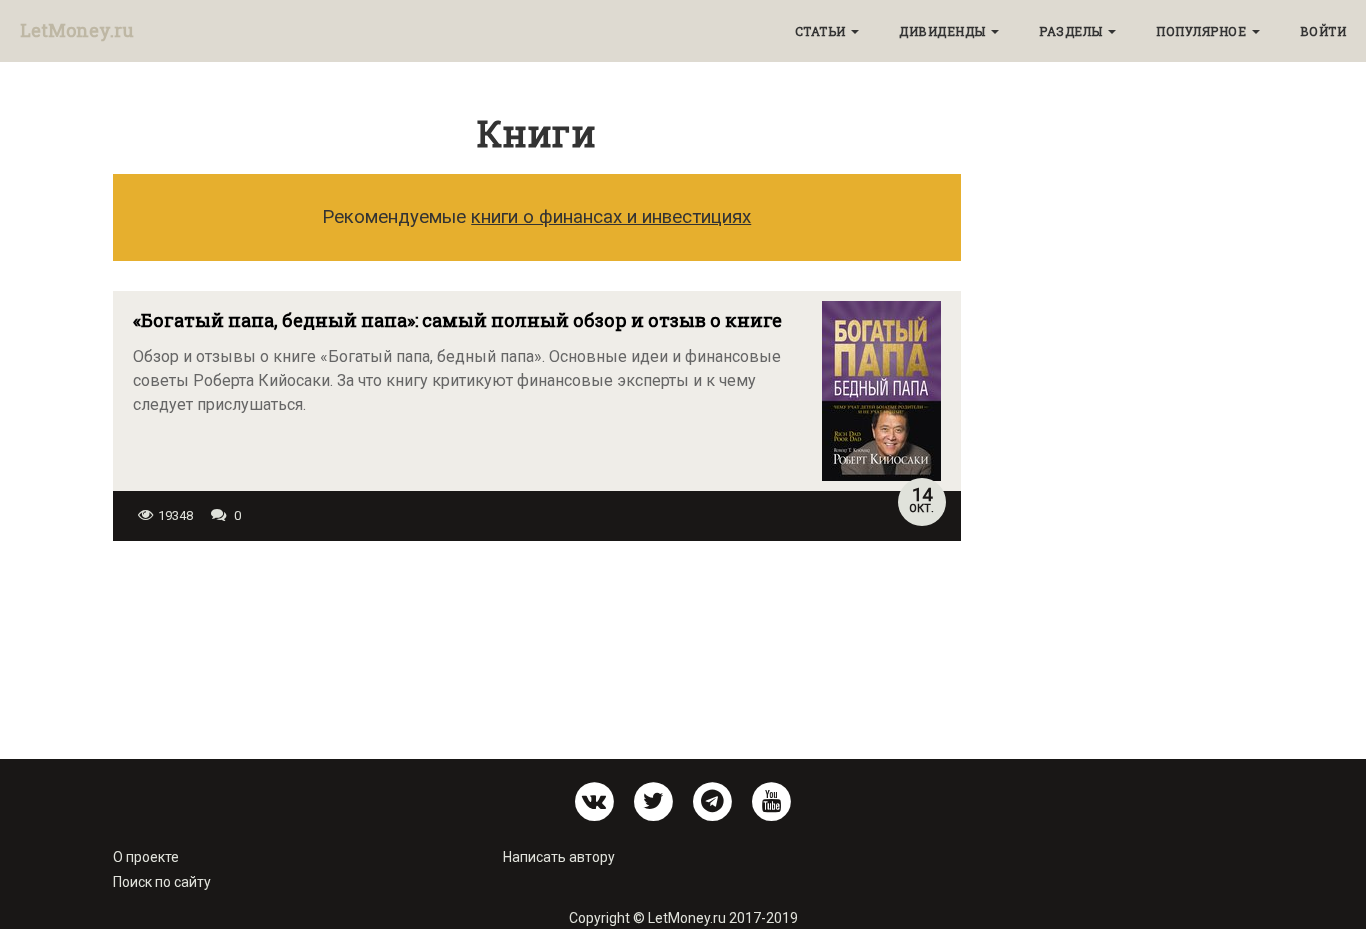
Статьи (822, 31)
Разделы (1072, 31)
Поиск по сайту (162, 882)
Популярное (1203, 31)
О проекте (146, 857)
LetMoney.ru (77, 30)
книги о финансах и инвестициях (611, 217)
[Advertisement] (537, 636)
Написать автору (559, 857)
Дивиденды (944, 31)
